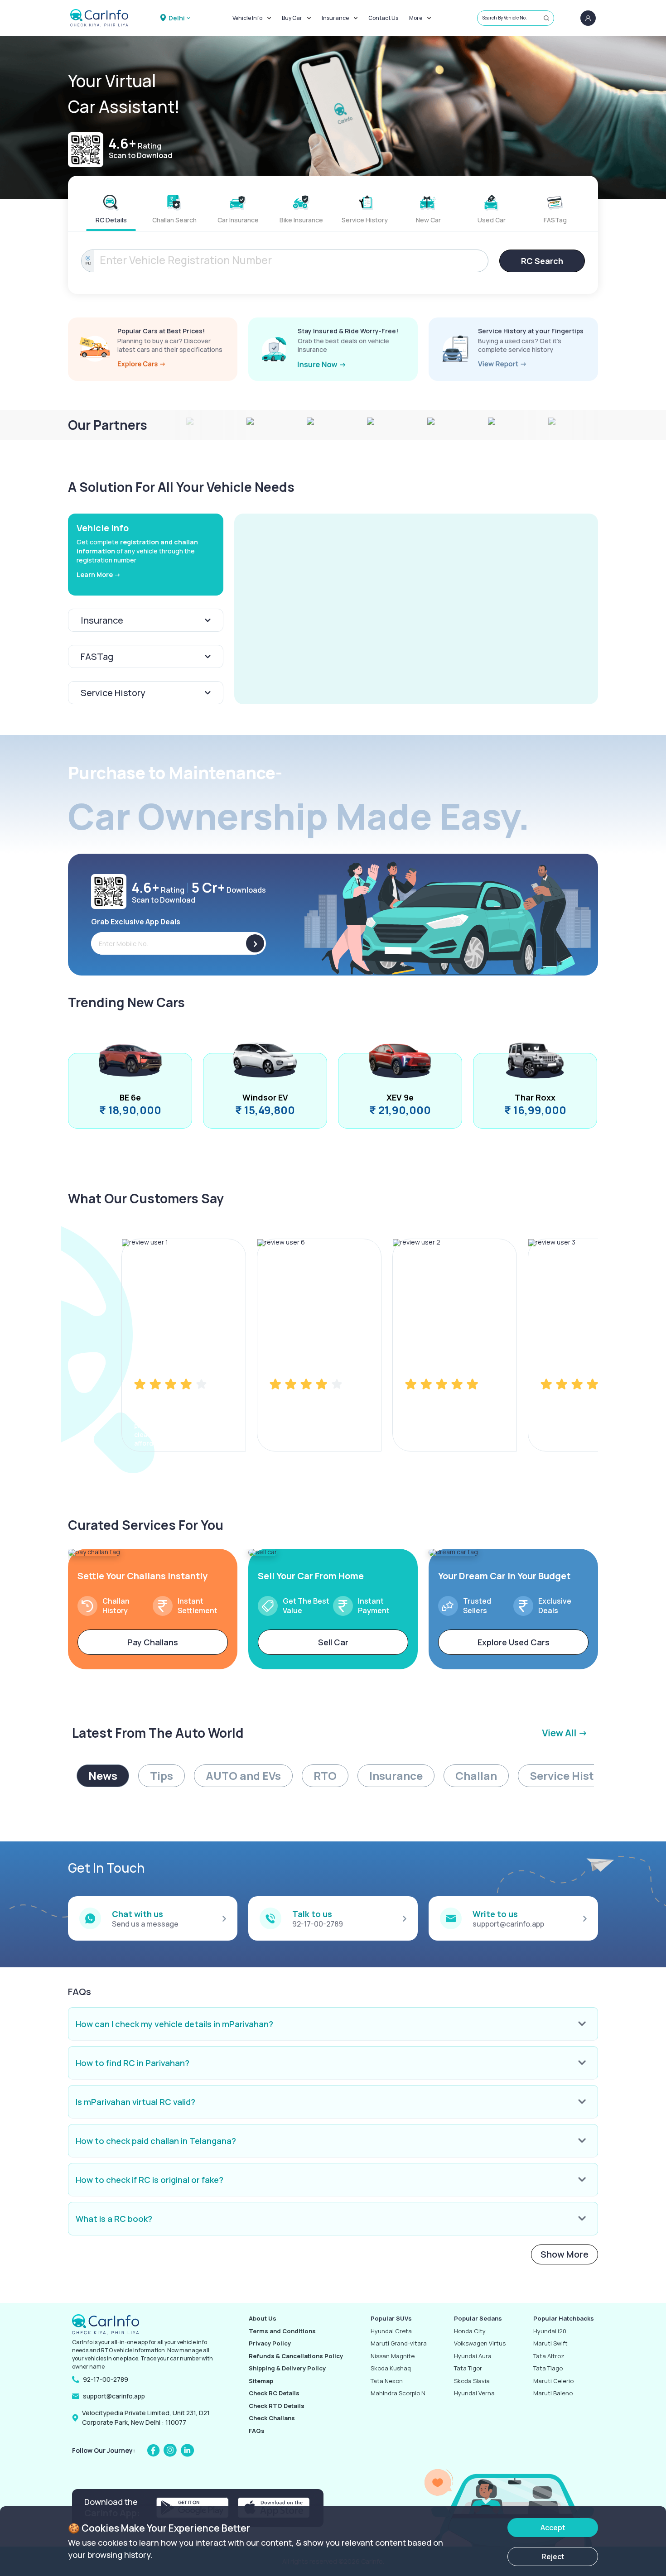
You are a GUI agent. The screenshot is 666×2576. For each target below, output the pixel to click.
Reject (553, 2557)
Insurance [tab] (396, 1776)
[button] (416, 609)
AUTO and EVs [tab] (243, 1776)
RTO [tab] (325, 1776)
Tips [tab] (162, 1776)
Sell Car (333, 1642)
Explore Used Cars (514, 1642)
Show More (565, 2254)
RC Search (542, 261)
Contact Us (383, 18)
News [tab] (103, 1776)
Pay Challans (153, 1642)
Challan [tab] (476, 1776)
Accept (553, 2528)
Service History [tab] (570, 1776)
